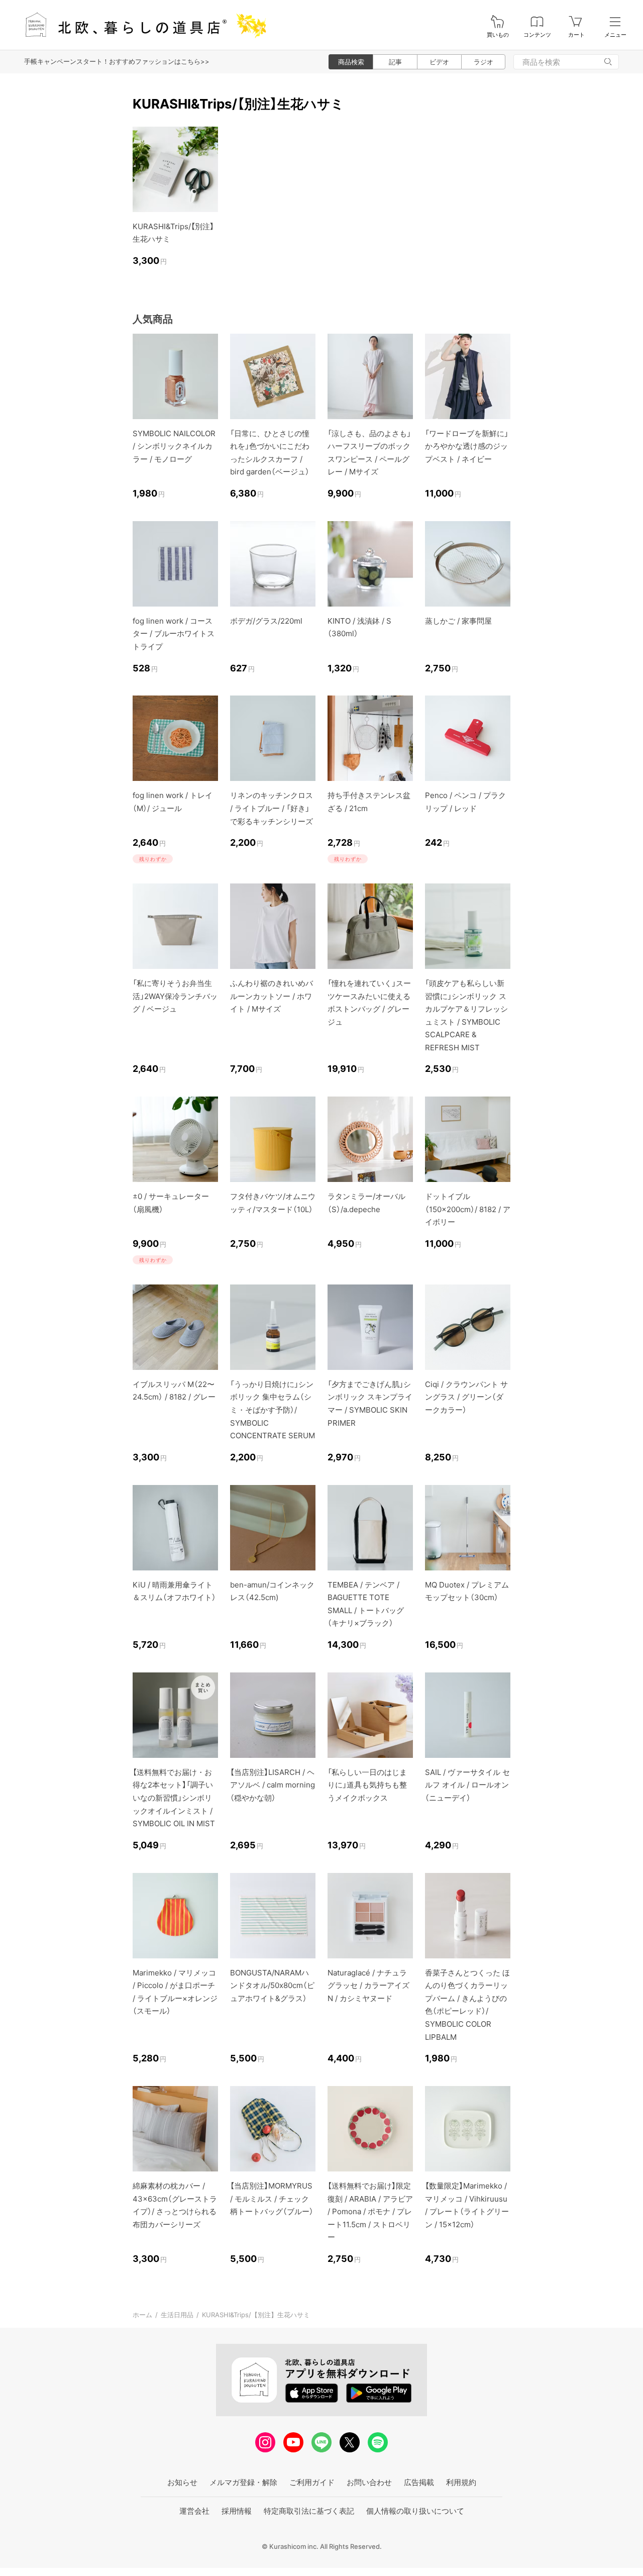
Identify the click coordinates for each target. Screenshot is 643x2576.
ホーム (142, 2315)
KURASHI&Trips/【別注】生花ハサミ (256, 2315)
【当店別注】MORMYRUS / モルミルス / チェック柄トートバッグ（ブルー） (272, 2199)
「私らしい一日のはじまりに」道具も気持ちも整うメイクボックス (367, 1785)
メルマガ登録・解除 (243, 2482)
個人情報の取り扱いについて (415, 2511)
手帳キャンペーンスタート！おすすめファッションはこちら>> (117, 61)
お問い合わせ (369, 2482)
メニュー (615, 35)
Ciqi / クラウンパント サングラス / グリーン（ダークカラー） (466, 1397)
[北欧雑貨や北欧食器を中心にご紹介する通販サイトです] (141, 25)
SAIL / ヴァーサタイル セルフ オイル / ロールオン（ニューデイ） (467, 1785)
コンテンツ (537, 35)
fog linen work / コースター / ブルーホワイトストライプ (174, 634)
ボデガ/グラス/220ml (266, 621)
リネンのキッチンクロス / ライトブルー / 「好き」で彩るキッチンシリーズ (272, 808)
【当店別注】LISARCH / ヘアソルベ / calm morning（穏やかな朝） (273, 1785)
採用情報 (237, 2511)
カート (576, 35)
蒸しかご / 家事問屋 (458, 621)
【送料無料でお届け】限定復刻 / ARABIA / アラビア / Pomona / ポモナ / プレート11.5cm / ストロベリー (370, 2211)
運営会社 (194, 2511)
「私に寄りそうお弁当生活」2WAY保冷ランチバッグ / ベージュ (175, 996)
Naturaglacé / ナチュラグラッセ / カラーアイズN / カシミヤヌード (368, 1986)
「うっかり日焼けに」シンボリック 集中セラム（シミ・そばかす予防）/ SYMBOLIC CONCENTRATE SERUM (273, 1410)
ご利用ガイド (312, 2482)
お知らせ (182, 2482)
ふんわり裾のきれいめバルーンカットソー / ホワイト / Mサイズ (272, 996)
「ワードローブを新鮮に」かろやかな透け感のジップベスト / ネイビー (467, 446)
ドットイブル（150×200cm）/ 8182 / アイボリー (468, 1209)
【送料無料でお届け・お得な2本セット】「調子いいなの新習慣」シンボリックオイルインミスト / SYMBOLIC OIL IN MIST (174, 1798)
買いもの (498, 35)
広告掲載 (419, 2482)
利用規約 (461, 2482)
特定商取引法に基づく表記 (309, 2511)
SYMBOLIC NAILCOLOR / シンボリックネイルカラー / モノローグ (174, 446)
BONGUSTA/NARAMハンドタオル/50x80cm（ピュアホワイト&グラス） (272, 1986)
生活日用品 (177, 2315)
